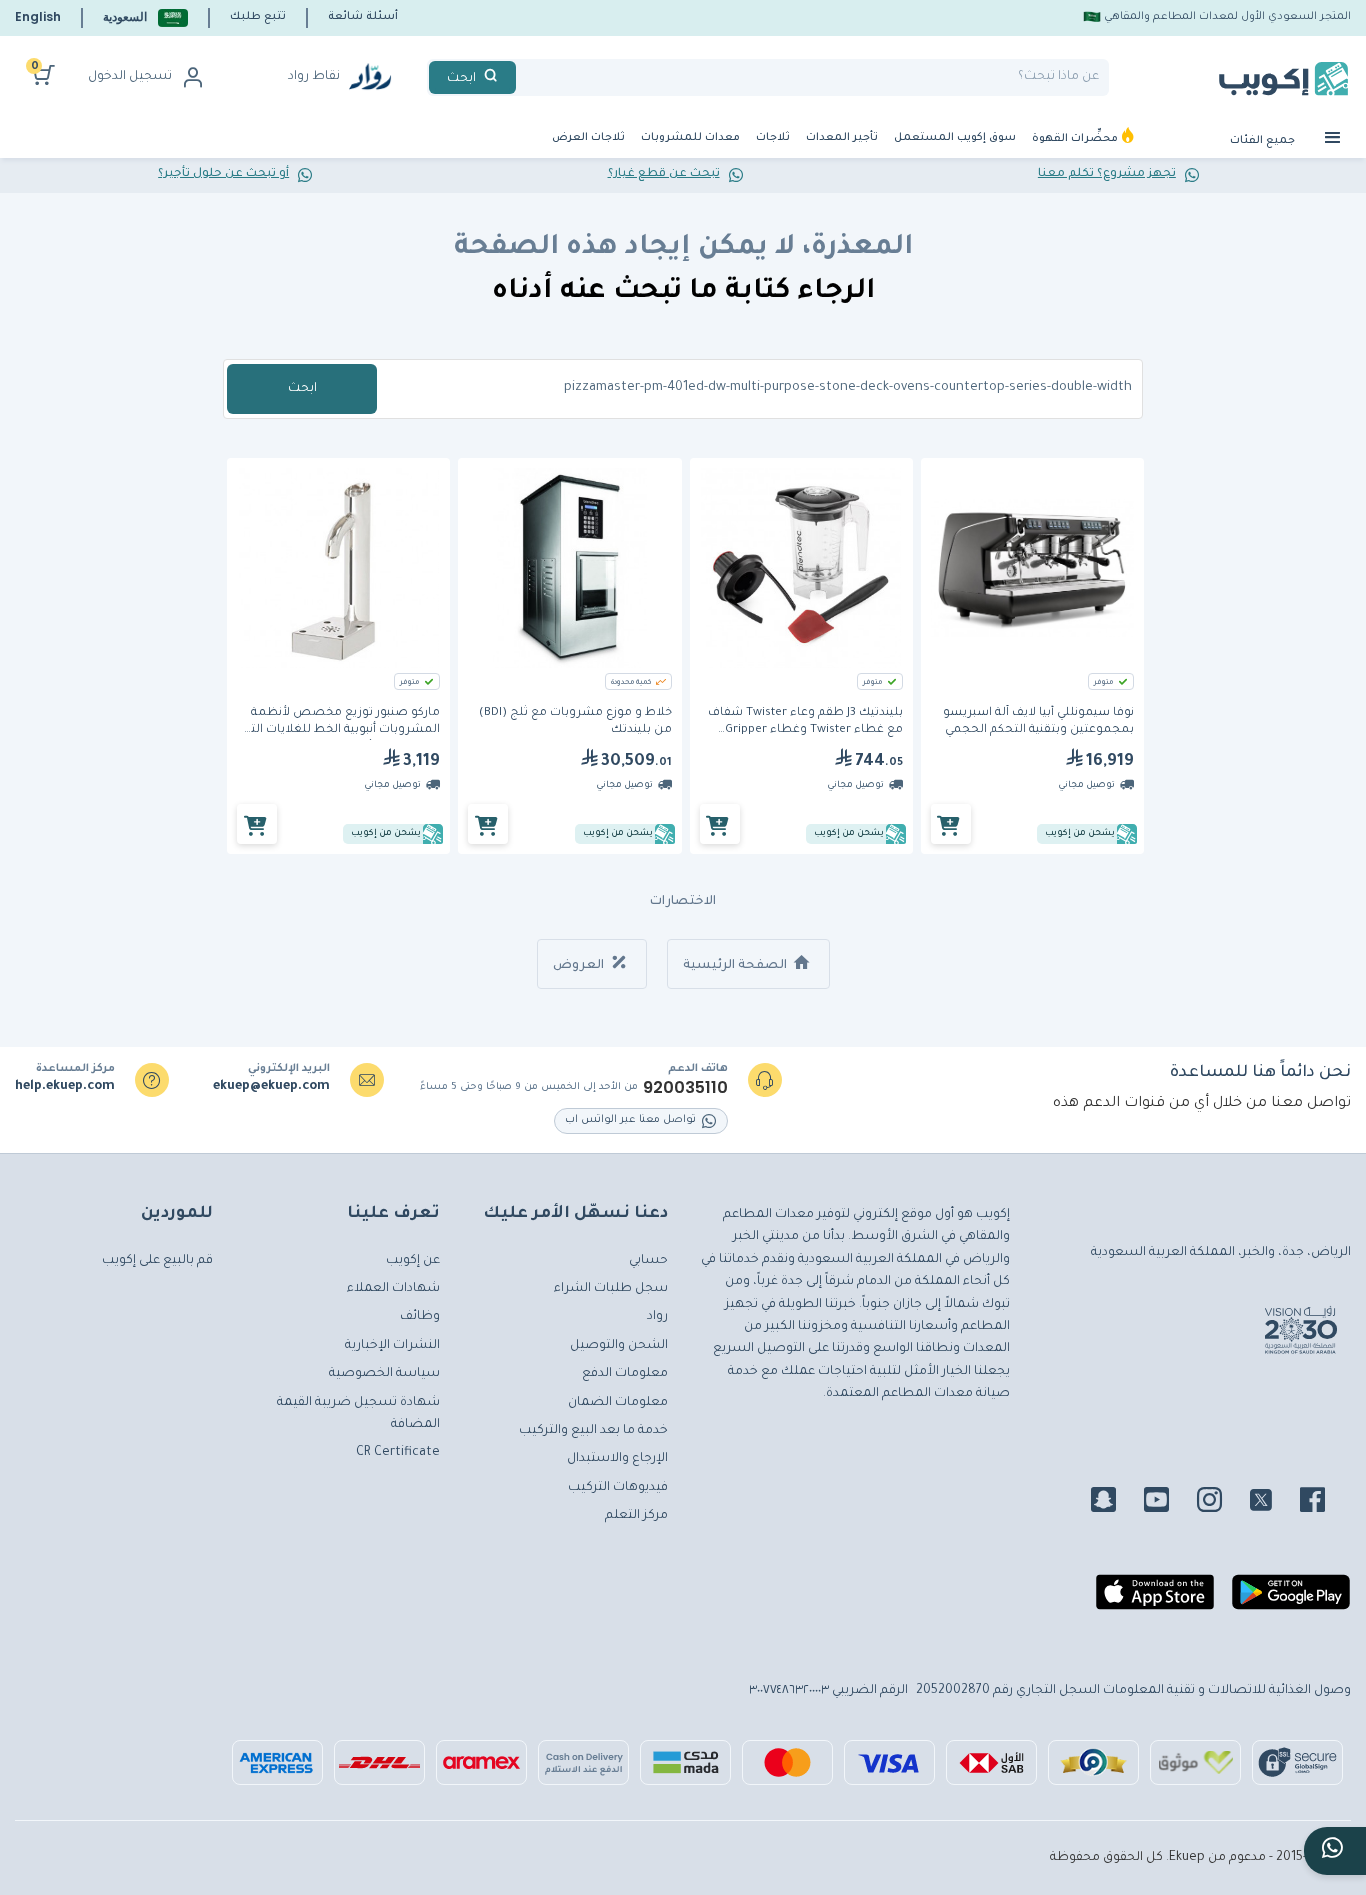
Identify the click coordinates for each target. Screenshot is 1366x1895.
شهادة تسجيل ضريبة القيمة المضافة (358, 1414)
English (38, 16)
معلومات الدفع (625, 1374)
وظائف (420, 1317)
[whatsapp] (1335, 1851)
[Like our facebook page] (1324, 1503)
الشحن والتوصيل (619, 1346)
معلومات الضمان (618, 1403)
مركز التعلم (636, 1516)
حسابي (648, 1261)
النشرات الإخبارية (392, 1346)
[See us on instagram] (1221, 1503)
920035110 (685, 1088)
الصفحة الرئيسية (736, 966)
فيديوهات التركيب (618, 1488)
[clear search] (524, 77)
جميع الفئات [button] (1264, 141)
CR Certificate (398, 1453)
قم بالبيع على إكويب (157, 1261)
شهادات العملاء (393, 1289)
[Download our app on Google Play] (1291, 1600)
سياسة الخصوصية (384, 1374)
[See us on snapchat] (1115, 1503)
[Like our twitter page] (1273, 1503)
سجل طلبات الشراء (611, 1289)
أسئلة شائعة (363, 17)
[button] (145, 17)
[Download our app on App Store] (1155, 1600)
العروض (580, 966)
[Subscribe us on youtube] (1168, 1503)
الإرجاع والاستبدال (617, 1459)
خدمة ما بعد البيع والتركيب (593, 1431)
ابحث (302, 389)
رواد (657, 1317)
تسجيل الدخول (130, 77)
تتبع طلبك (258, 17)
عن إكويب (413, 1261)
